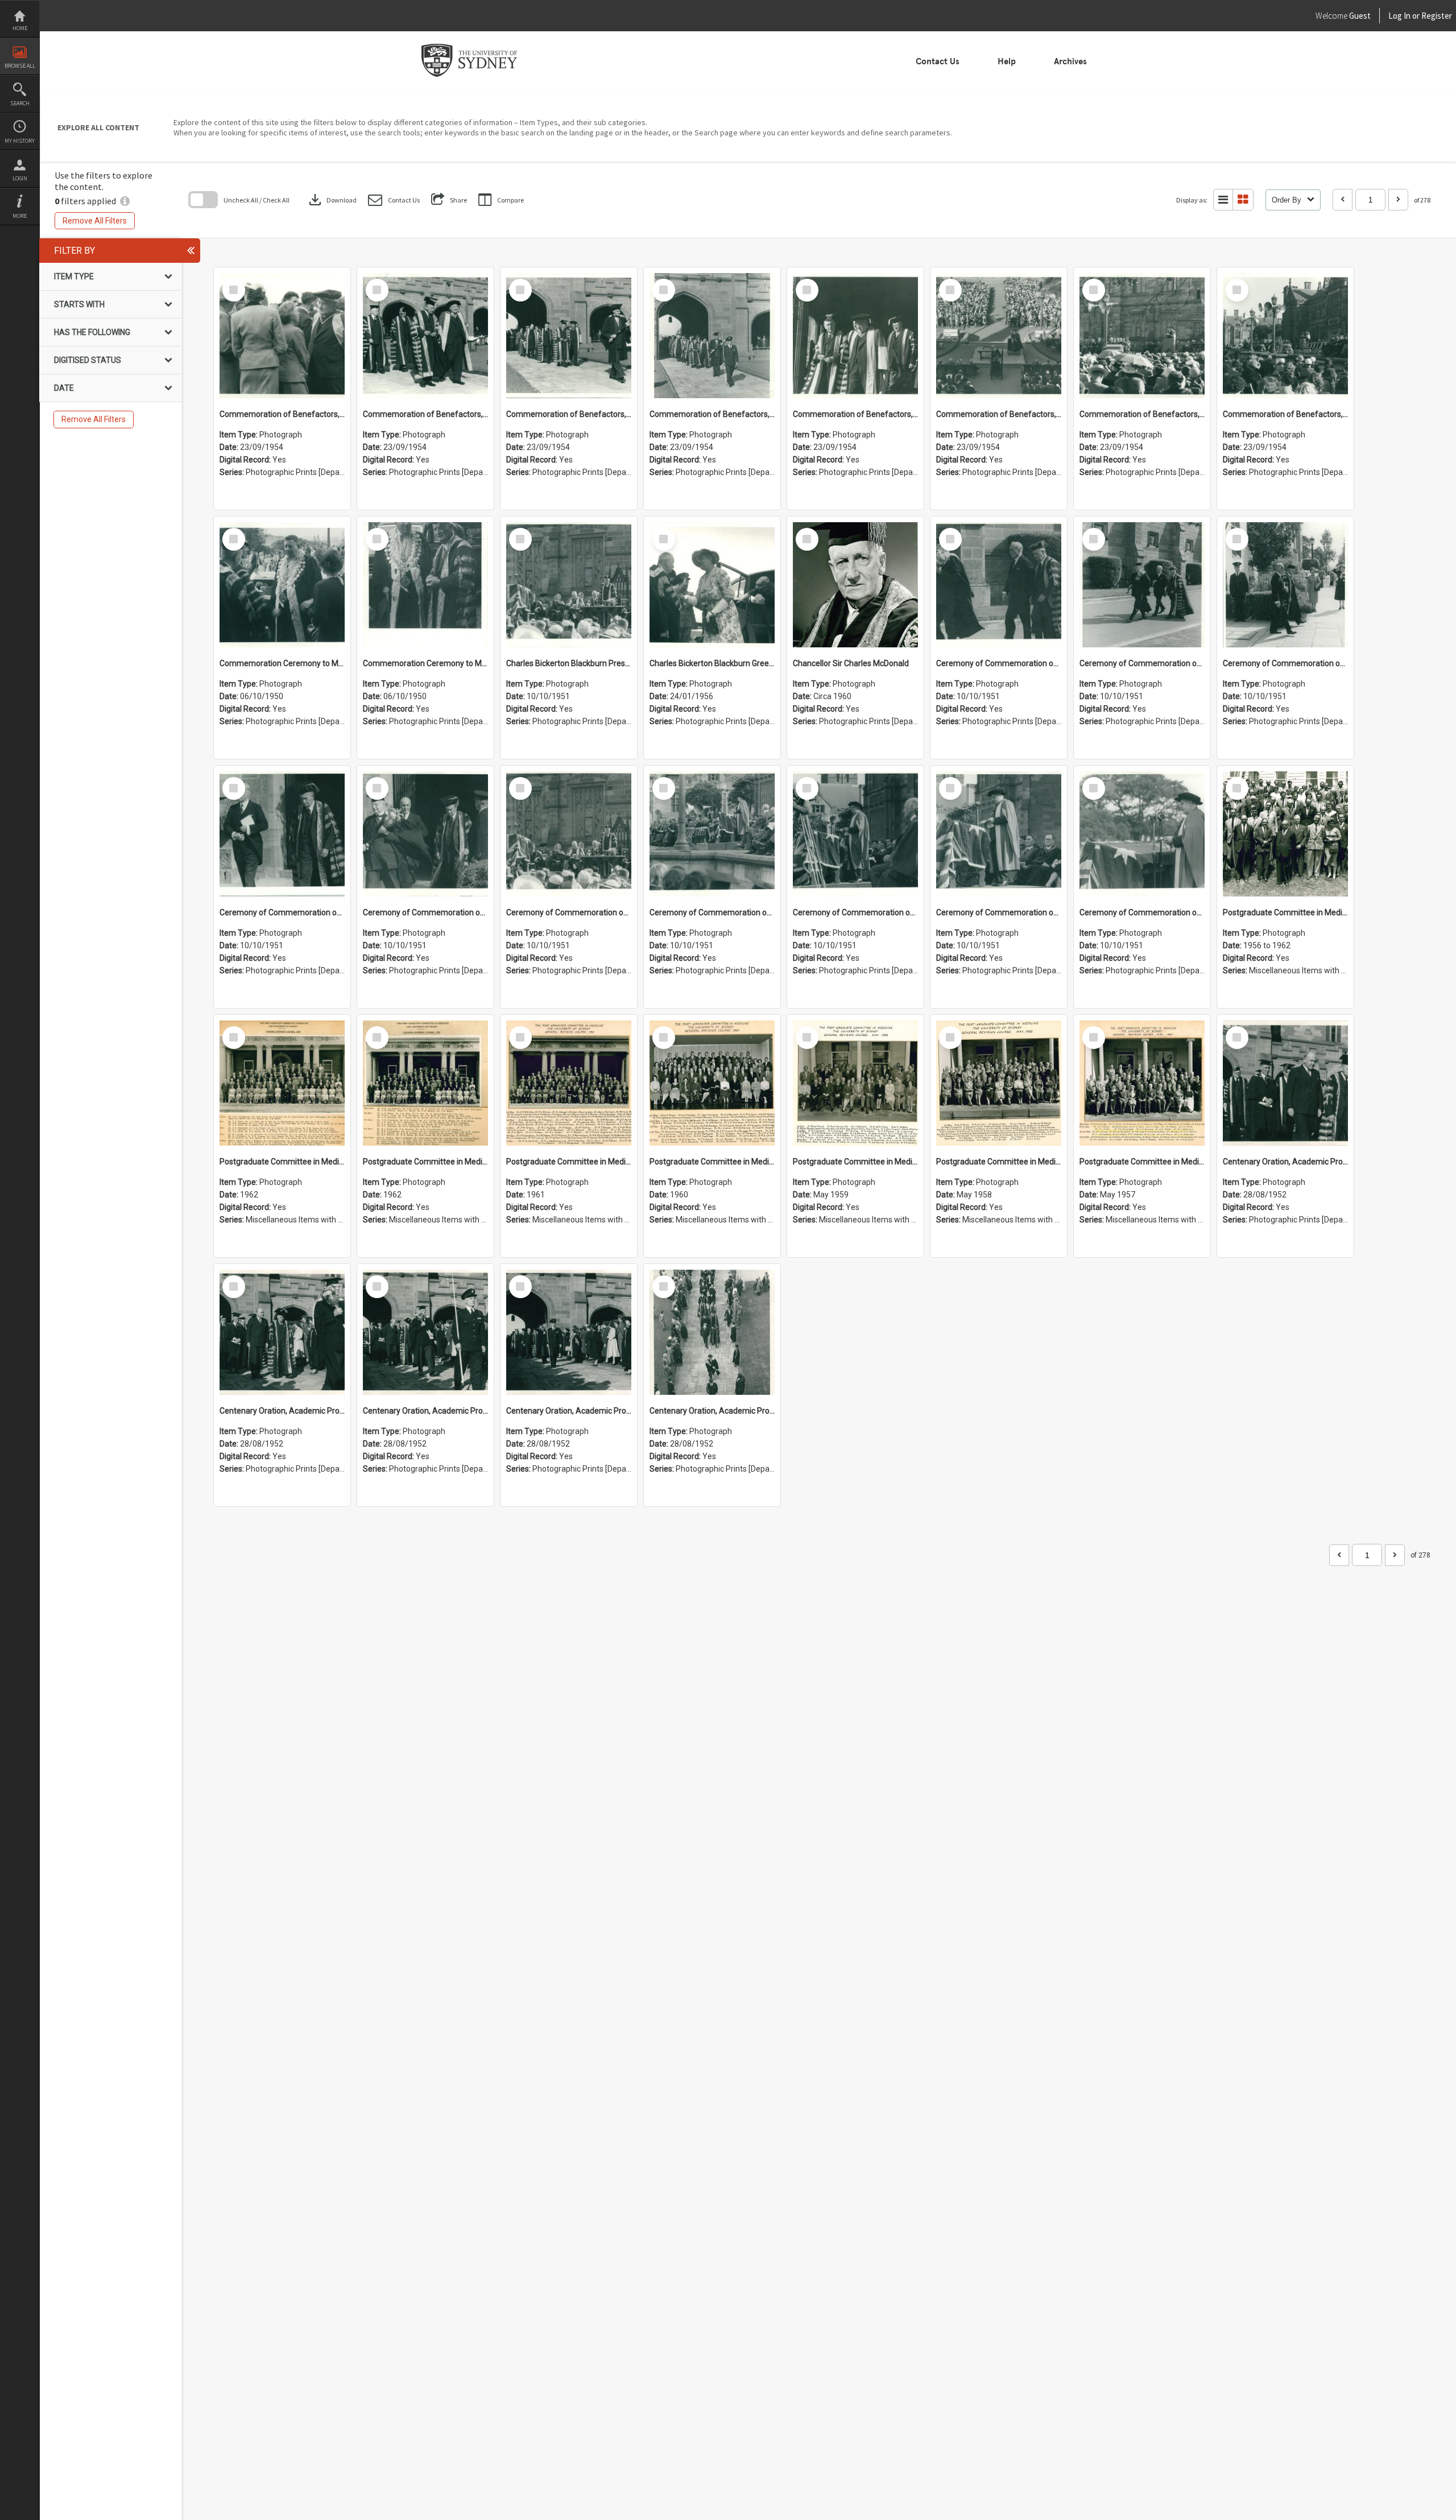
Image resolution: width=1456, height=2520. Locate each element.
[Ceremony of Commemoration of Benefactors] (999, 585)
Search (20, 103)
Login (20, 178)
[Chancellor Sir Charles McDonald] (855, 585)
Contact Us (938, 61)
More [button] (20, 216)
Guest (1360, 16)
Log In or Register (1399, 16)
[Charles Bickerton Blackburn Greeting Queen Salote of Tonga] (712, 585)
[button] (394, 200)
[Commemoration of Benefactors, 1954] (282, 336)
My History (20, 141)
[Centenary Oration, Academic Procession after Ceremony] (1285, 1083)
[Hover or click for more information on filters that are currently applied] (125, 201)
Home (20, 28)
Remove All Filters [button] (95, 221)
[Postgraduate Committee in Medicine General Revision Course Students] (1285, 834)
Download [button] (332, 200)
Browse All (20, 66)
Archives (1070, 61)
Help (1007, 61)
